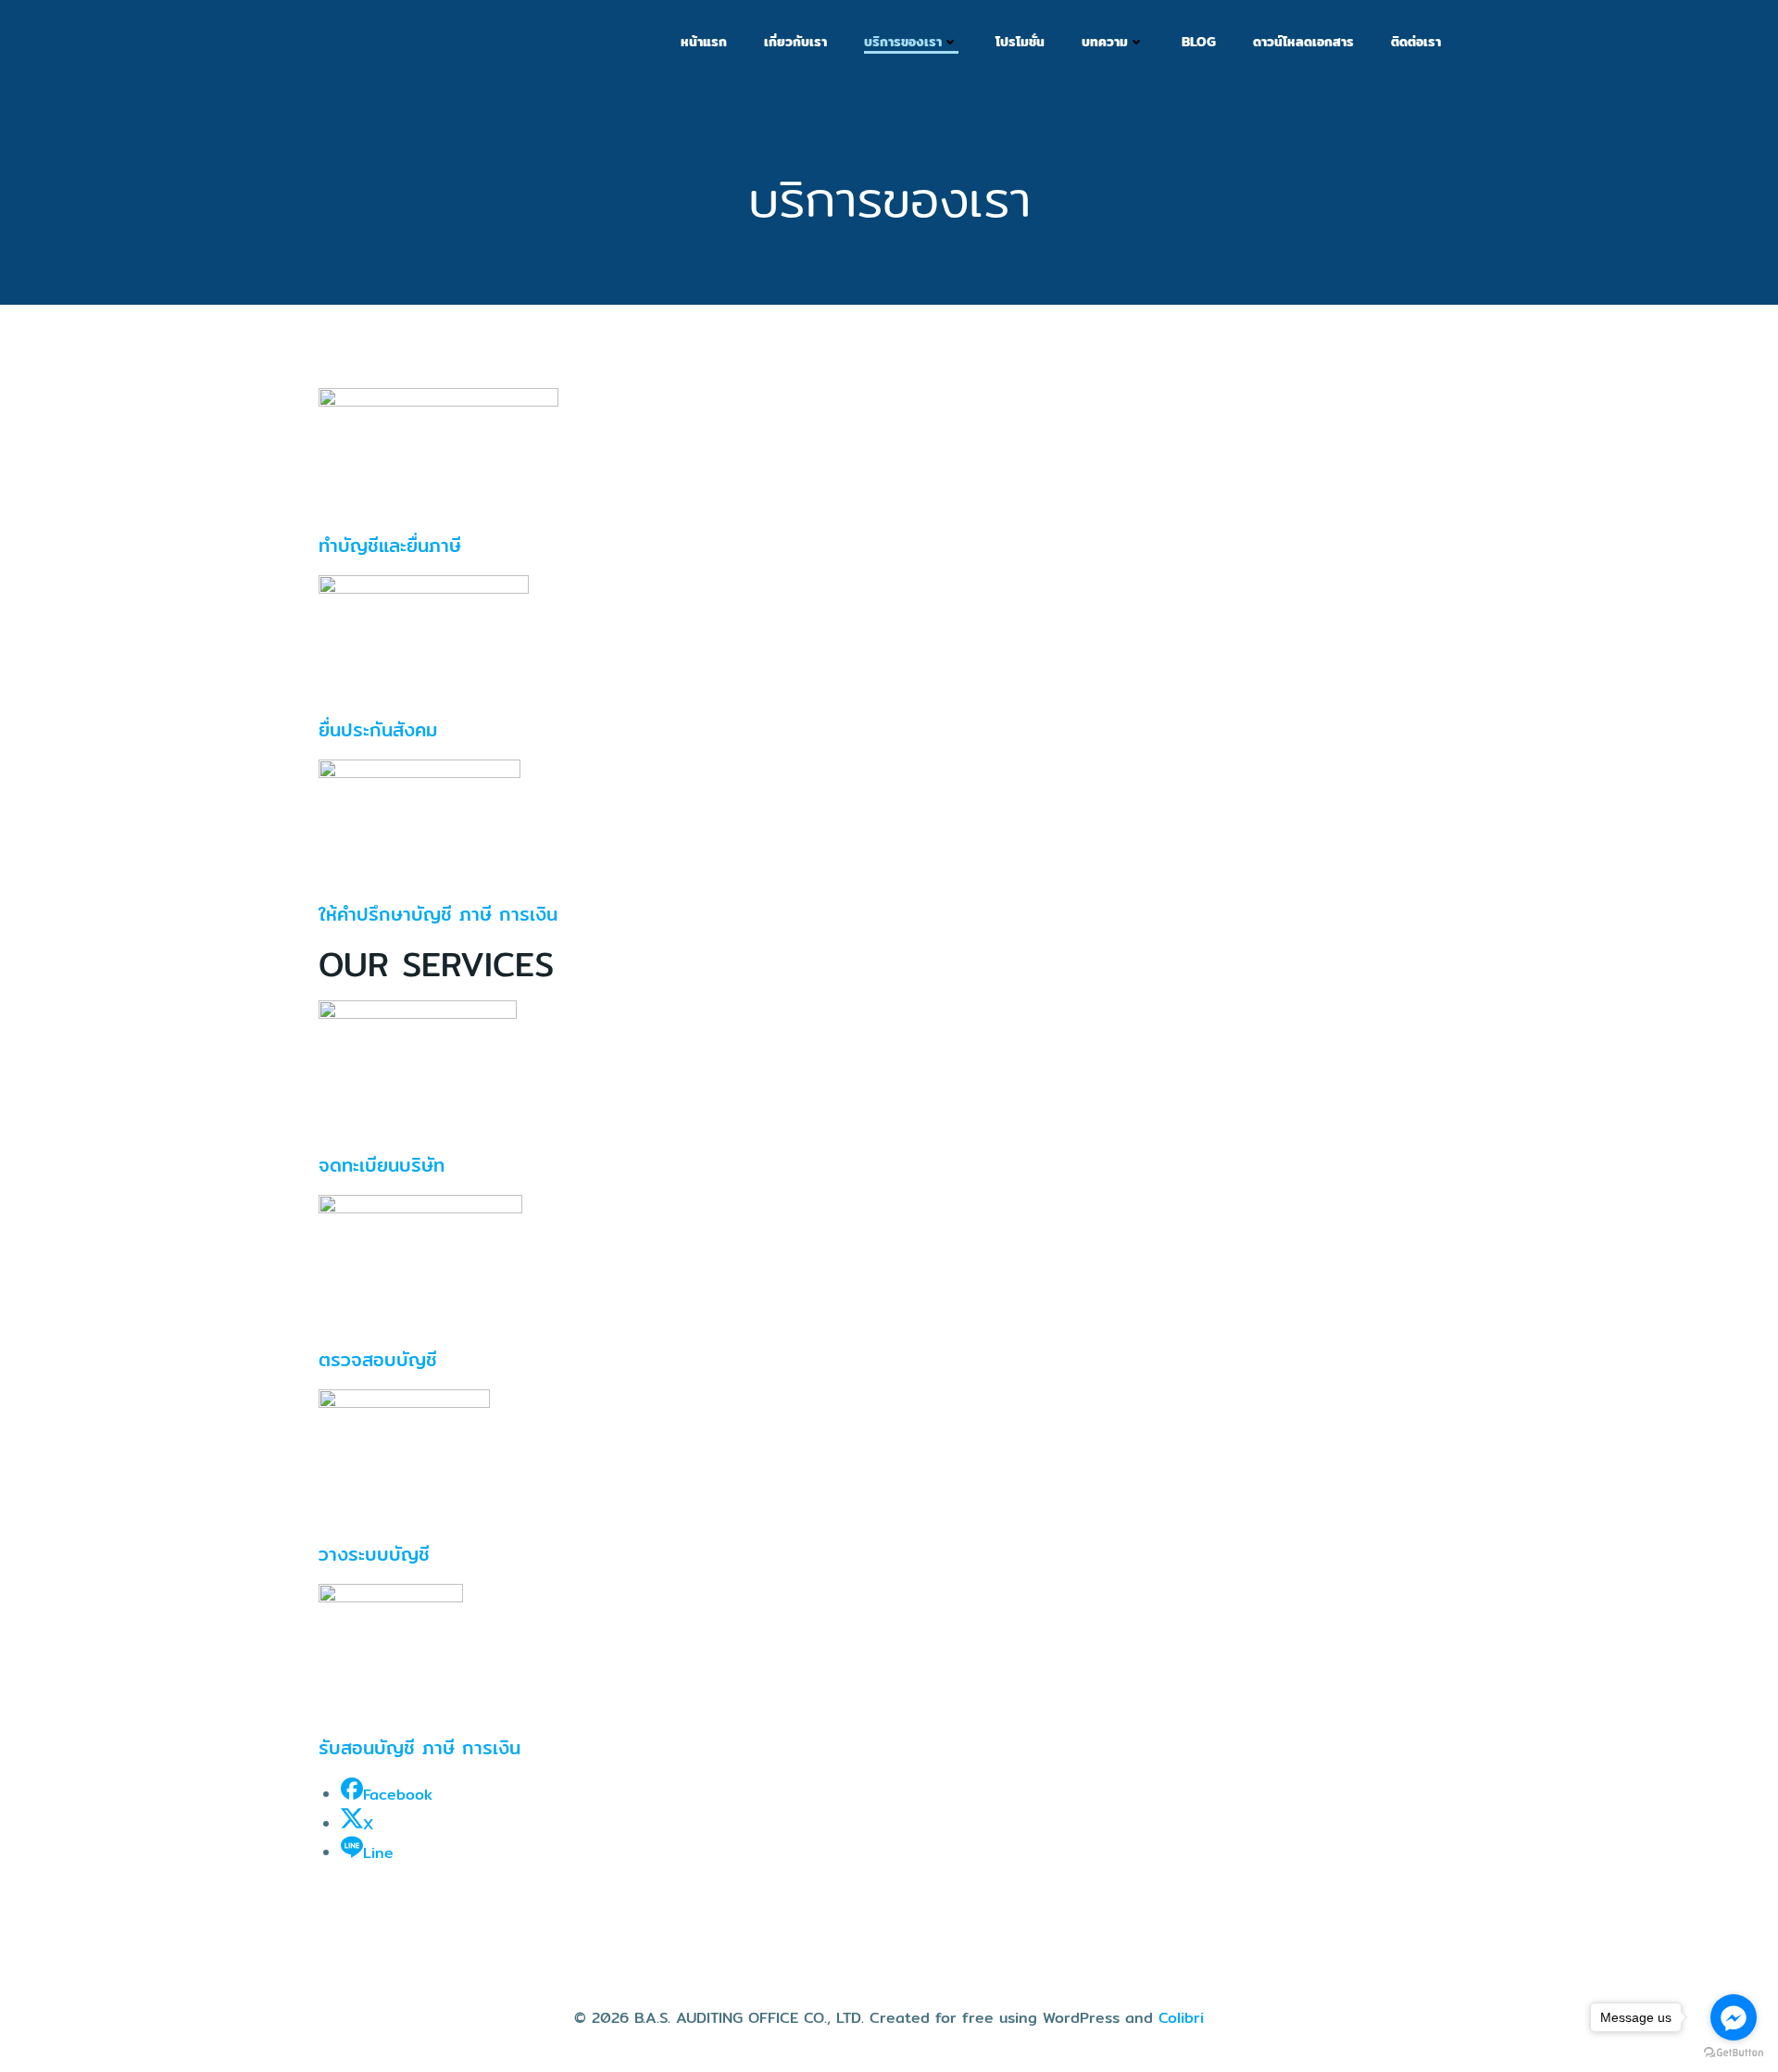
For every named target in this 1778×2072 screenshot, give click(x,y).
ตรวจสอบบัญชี (378, 1359)
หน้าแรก (704, 42)
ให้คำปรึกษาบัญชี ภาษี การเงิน (438, 914)
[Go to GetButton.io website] (1734, 2053)
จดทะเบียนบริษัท (382, 1165)
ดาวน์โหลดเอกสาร (1303, 42)
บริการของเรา (903, 42)
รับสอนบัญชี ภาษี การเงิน (419, 1747)
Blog (1199, 42)
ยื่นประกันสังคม (378, 729)
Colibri (1181, 2018)
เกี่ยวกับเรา (795, 42)
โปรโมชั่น (1020, 42)
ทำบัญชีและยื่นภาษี (390, 545)
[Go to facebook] (1734, 2017)
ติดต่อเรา (1416, 42)
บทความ (1105, 42)
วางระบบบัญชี (374, 1554)
